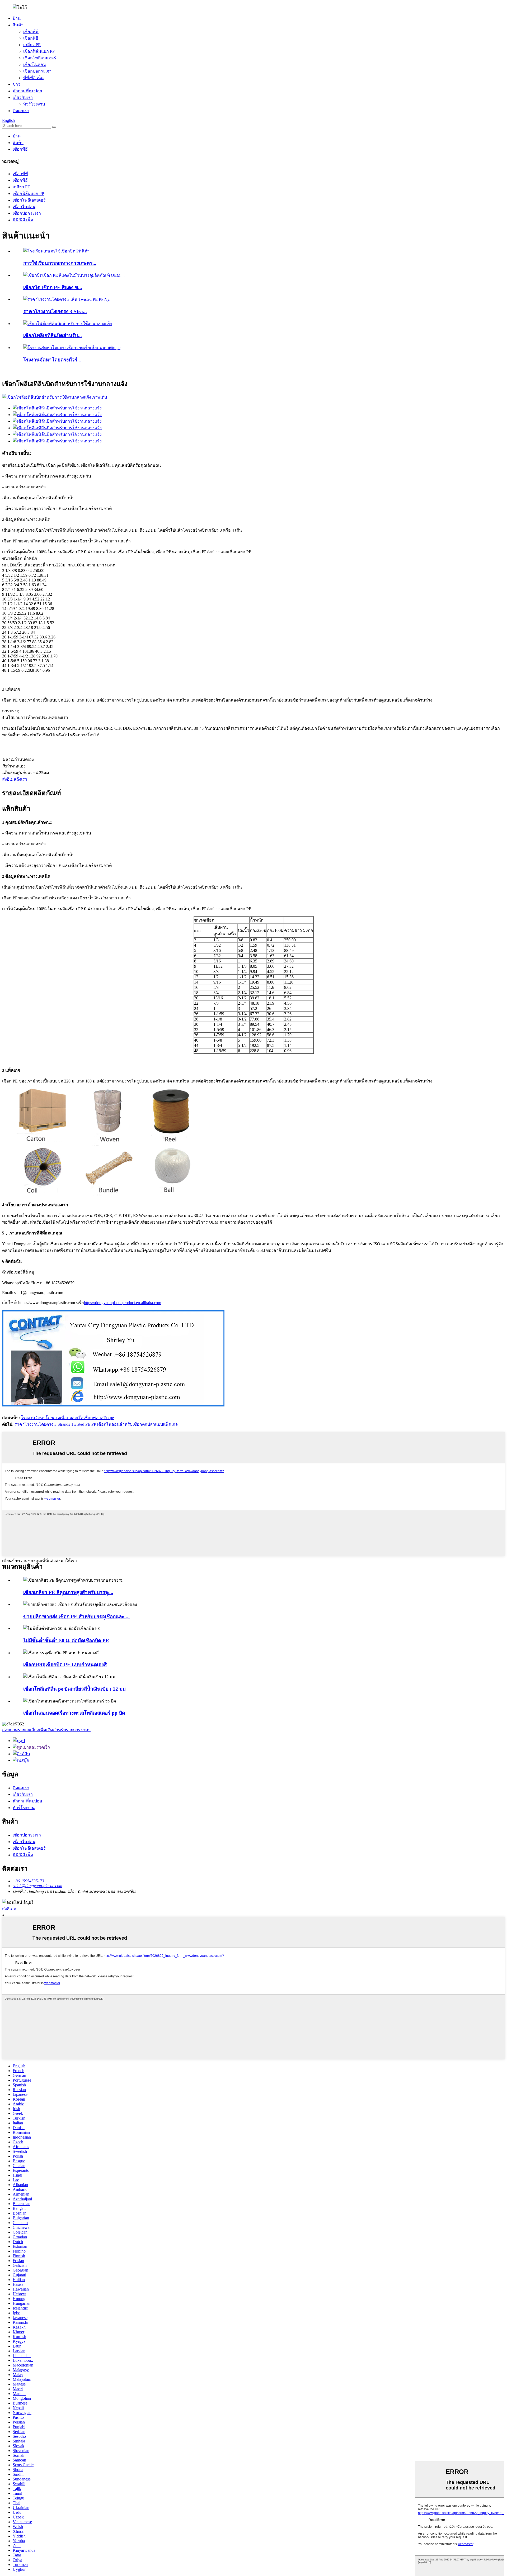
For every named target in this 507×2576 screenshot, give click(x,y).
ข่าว (17, 84)
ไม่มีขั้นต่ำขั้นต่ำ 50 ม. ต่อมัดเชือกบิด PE (66, 1641)
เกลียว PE (32, 45)
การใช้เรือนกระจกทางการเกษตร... (60, 263)
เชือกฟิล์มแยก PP (39, 51)
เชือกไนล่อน (35, 65)
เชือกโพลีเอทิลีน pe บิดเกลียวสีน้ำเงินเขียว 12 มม (74, 1689)
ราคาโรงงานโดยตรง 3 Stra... (55, 311)
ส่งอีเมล (9, 1909)
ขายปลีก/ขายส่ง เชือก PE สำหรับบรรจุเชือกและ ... (76, 1617)
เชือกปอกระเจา (37, 71)
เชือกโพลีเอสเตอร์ (40, 58)
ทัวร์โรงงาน (34, 104)
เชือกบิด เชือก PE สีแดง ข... (53, 287)
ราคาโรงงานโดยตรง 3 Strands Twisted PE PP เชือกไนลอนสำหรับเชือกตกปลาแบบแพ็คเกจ (96, 1424)
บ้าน (17, 18)
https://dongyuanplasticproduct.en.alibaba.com (123, 1303)
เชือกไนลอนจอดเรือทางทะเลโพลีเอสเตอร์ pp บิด (74, 1713)
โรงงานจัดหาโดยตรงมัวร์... (52, 360)
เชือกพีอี (31, 38)
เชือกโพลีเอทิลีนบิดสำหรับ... (53, 335)
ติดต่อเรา (21, 111)
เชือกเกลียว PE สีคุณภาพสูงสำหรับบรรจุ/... (68, 1592)
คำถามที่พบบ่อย (27, 91)
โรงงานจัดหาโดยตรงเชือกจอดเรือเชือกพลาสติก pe (67, 1418)
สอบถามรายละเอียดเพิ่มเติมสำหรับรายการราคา (46, 1730)
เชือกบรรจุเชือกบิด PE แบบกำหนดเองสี (65, 1665)
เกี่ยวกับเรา (23, 97)
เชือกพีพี (31, 32)
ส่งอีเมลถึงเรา (15, 779)
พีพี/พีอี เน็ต (33, 78)
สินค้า (18, 25)
